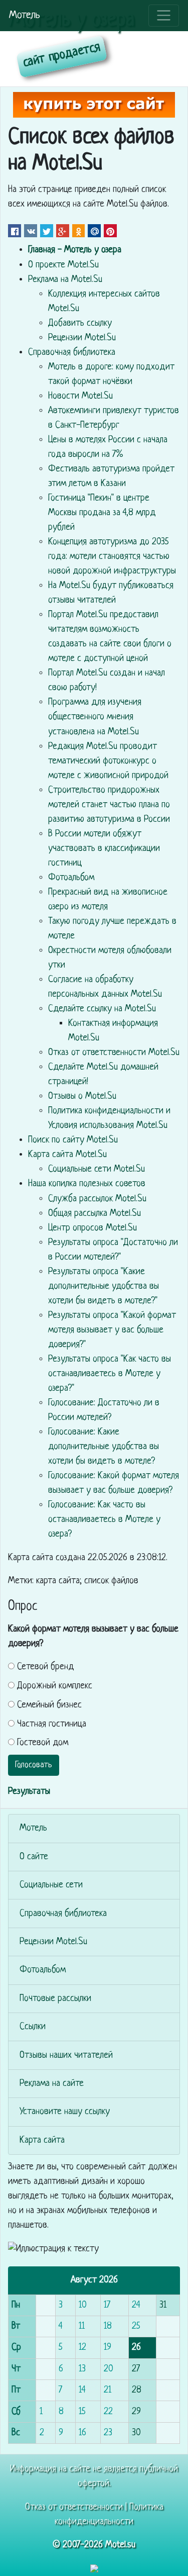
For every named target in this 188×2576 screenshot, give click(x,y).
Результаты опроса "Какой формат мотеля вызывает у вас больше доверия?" (112, 1330)
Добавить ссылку (80, 323)
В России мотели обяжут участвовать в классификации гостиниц (104, 849)
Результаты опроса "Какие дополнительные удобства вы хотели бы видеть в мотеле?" (104, 1286)
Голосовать (34, 1765)
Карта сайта (42, 2140)
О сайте (34, 1857)
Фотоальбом (71, 878)
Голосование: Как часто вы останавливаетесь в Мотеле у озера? (104, 1520)
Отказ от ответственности (74, 2507)
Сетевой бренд (46, 1667)
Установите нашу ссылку (65, 2112)
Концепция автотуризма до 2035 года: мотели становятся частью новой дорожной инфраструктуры (112, 557)
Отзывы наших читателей (66, 2056)
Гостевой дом (43, 1743)
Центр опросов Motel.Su (92, 1228)
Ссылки (33, 2027)
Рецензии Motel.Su (82, 338)
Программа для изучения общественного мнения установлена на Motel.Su (95, 717)
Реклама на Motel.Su (65, 280)
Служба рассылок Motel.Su (97, 1199)
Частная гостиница (52, 1724)
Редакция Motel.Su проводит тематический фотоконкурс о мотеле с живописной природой (108, 761)
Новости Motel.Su (80, 396)
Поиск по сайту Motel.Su (73, 1140)
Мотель (25, 15)
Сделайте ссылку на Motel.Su (102, 1009)
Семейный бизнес (49, 1705)
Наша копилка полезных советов (87, 1184)
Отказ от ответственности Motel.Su (114, 1053)
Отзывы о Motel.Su (82, 1096)
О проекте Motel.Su (63, 265)
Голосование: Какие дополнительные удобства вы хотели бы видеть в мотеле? (104, 1447)
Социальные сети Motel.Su (97, 1169)
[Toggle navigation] (164, 16)
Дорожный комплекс (55, 1686)
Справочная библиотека (72, 353)
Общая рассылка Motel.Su (95, 1214)
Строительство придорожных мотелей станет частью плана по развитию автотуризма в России (109, 805)
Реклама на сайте (52, 2084)
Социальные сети (51, 1885)
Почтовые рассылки (55, 1999)
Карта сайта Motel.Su (67, 1155)
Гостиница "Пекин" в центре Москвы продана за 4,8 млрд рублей (102, 513)
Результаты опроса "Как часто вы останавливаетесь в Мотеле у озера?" (110, 1374)
